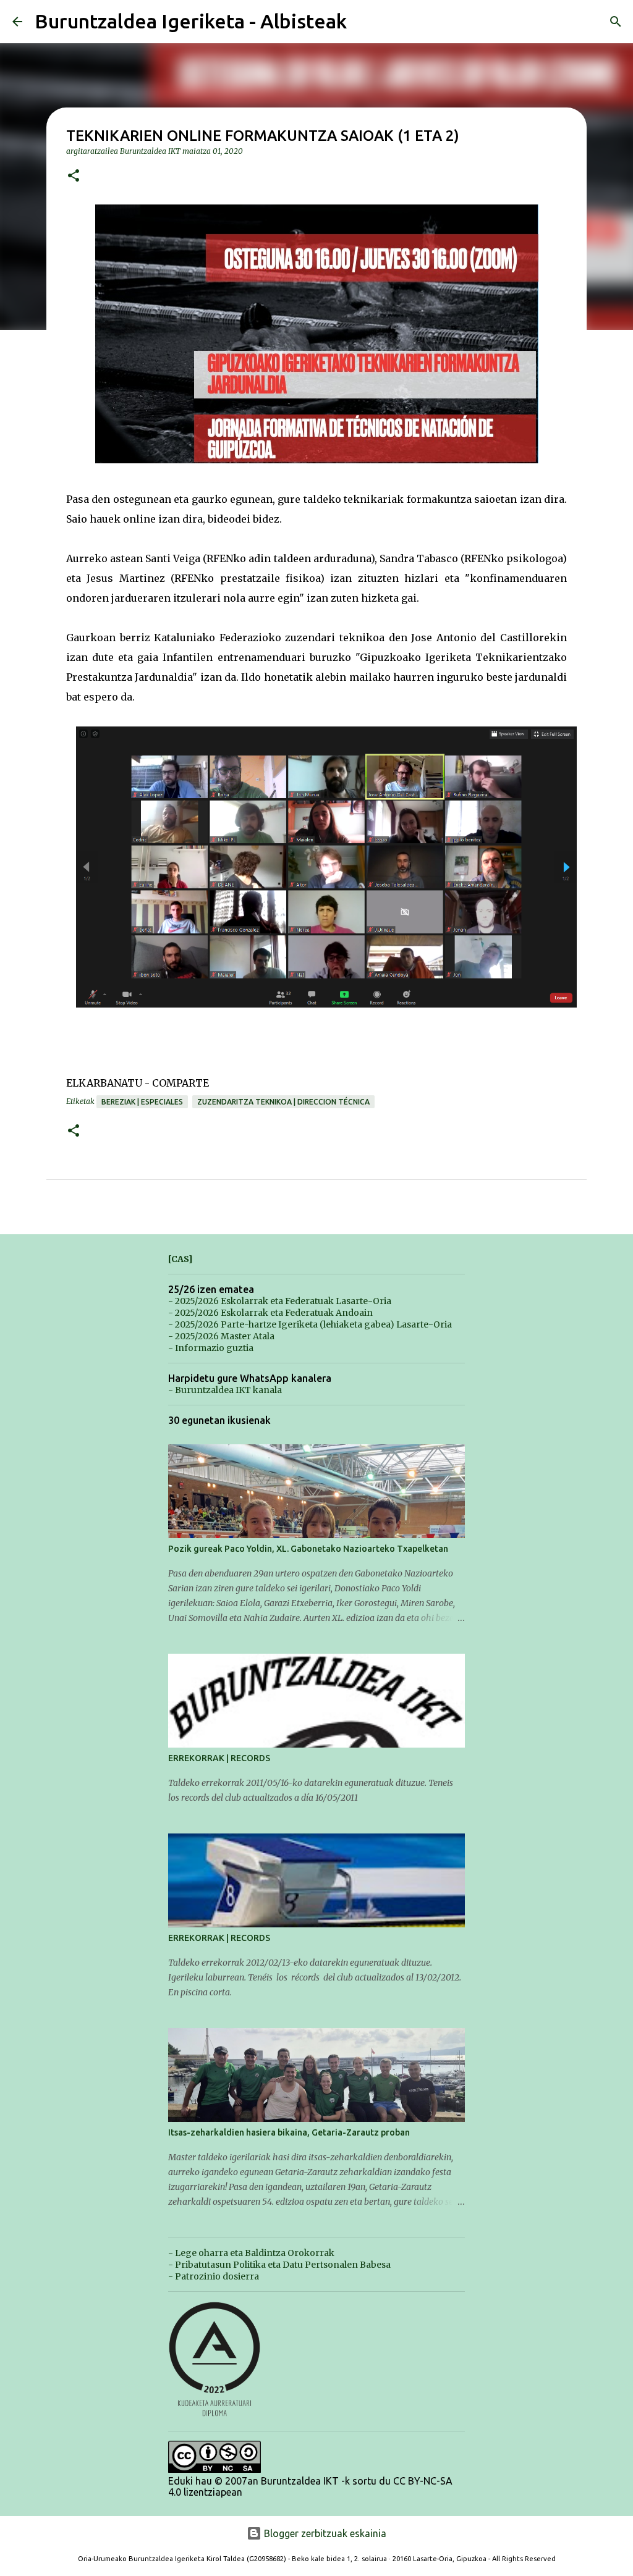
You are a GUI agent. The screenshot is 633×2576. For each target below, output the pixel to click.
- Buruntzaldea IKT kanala (225, 1390)
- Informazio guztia (211, 1348)
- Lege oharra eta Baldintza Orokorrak (251, 2253)
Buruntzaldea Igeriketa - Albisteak (191, 21)
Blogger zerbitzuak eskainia (324, 2533)
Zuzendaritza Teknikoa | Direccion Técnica (283, 1102)
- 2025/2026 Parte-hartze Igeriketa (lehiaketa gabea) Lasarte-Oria (310, 1324)
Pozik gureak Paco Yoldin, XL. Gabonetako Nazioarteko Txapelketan (308, 1549)
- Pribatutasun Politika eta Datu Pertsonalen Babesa (279, 2265)
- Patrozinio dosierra (214, 2276)
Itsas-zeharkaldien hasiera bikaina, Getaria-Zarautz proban (289, 2132)
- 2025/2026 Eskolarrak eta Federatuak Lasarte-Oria (280, 1301)
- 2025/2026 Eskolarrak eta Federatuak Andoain (270, 1313)
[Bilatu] (616, 22)
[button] (74, 176)
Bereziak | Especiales (142, 1102)
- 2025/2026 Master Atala (221, 1336)
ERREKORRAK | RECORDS (219, 1758)
